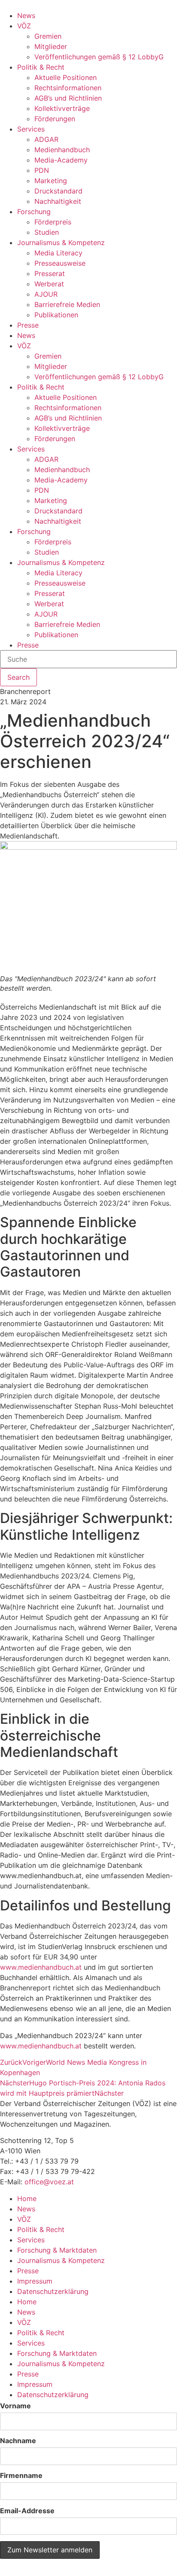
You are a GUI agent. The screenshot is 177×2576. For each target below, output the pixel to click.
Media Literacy (58, 253)
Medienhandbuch (62, 150)
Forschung (34, 212)
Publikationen (56, 315)
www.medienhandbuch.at (41, 1967)
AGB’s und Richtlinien (68, 98)
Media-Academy (61, 160)
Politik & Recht (41, 67)
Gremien (48, 36)
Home (27, 2198)
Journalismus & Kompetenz (61, 243)
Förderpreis (53, 222)
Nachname (18, 2441)
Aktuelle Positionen (66, 77)
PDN (42, 170)
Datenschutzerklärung (53, 2291)
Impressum (35, 2281)
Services (31, 129)
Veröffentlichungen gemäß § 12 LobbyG (99, 57)
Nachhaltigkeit (58, 201)
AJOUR (46, 294)
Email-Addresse (27, 2511)
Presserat (50, 273)
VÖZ (24, 26)
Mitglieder (51, 46)
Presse (28, 325)
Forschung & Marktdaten (57, 2250)
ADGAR (46, 139)
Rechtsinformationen (68, 88)
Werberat (49, 284)
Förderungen (55, 119)
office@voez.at (49, 2182)
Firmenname (21, 2475)
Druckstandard (58, 191)
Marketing (51, 181)
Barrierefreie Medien (67, 304)
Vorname (15, 2406)
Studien (47, 232)
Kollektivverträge (62, 108)
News (26, 15)
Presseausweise (60, 263)
